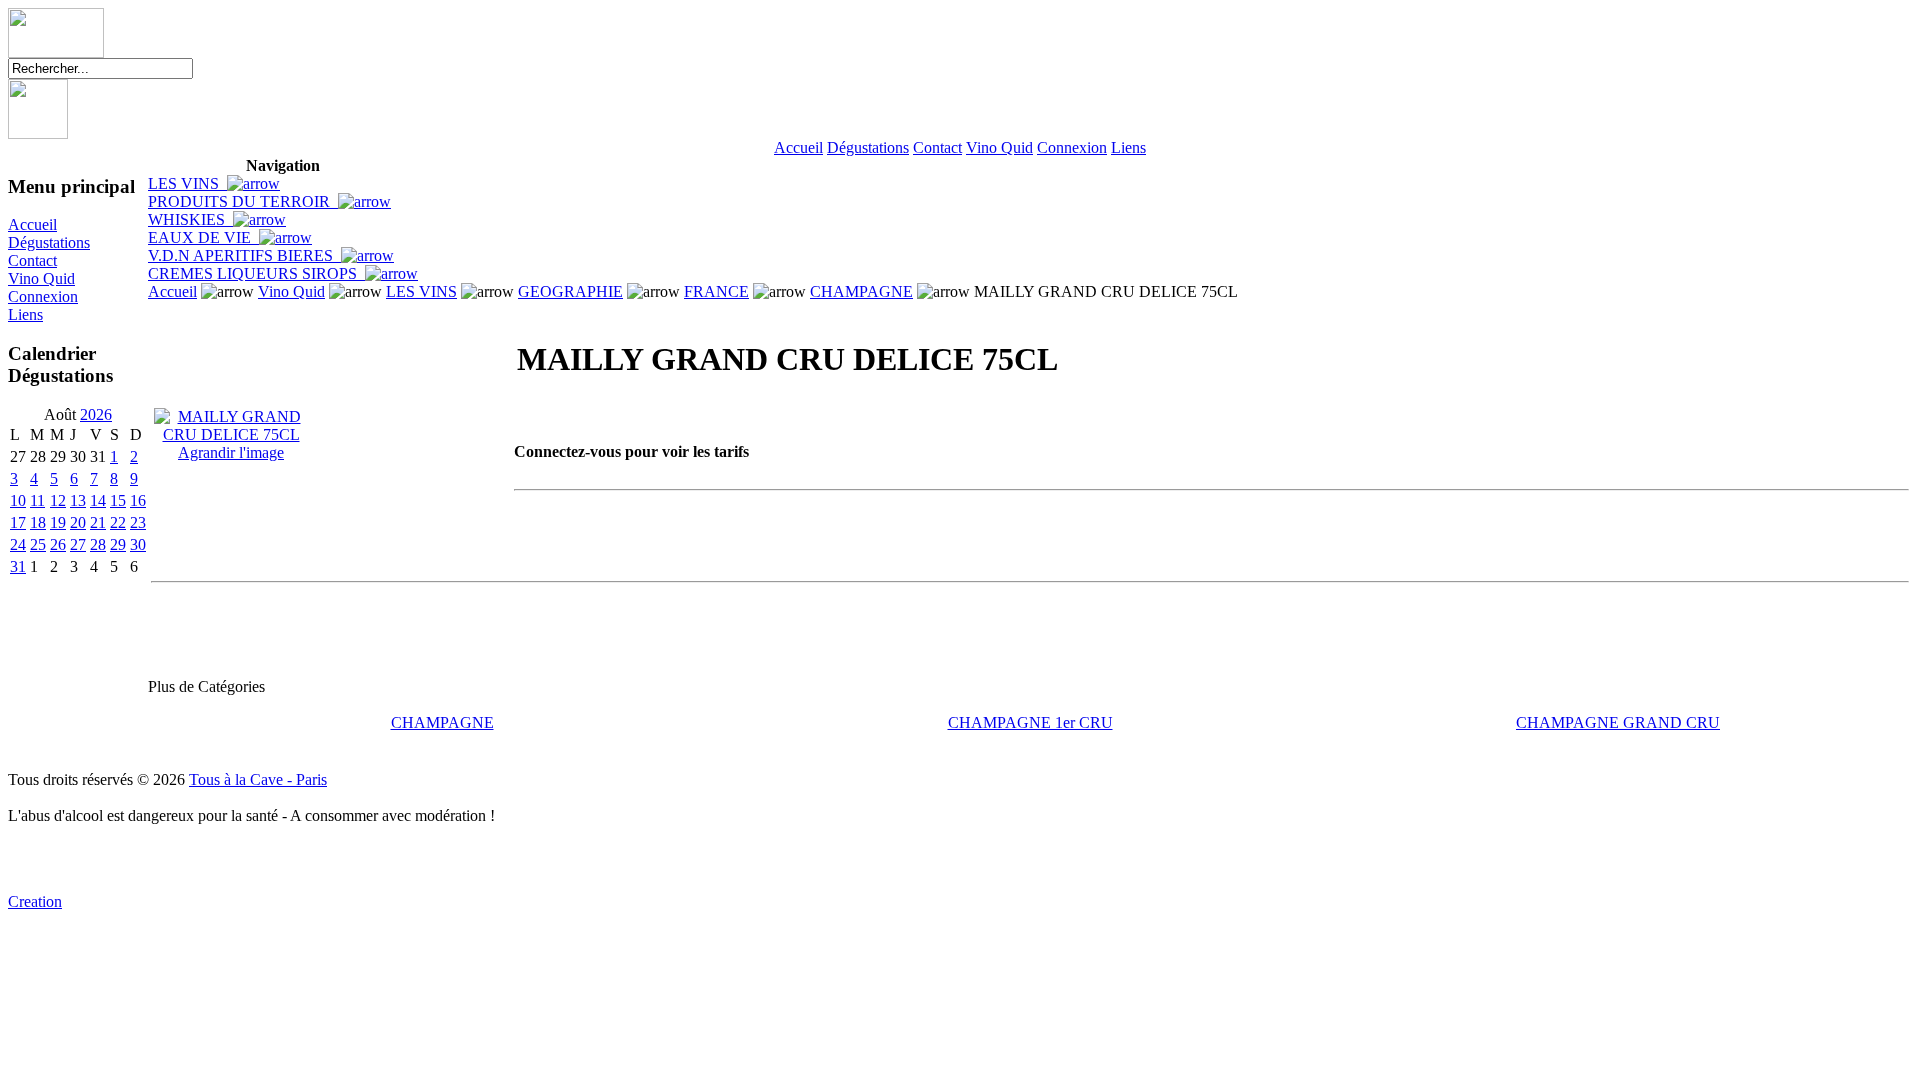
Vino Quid (999, 147)
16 (138, 500)
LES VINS (187, 183)
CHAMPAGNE (861, 291)
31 (18, 566)
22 (118, 522)
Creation (35, 901)
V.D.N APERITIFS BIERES (244, 255)
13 (78, 500)
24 (18, 544)
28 (98, 544)
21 (98, 522)
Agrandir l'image (231, 452)
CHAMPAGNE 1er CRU (1030, 722)
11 (37, 500)
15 (118, 500)
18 (38, 522)
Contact (937, 147)
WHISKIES (190, 219)
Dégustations (868, 147)
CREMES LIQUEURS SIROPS (256, 273)
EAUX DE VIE (203, 237)
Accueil (798, 147)
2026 (96, 414)
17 (18, 522)
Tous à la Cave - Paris (258, 779)
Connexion (1072, 147)
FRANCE (716, 291)
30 (138, 544)
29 (118, 544)
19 (58, 522)
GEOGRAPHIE (570, 291)
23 (138, 522)
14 (98, 500)
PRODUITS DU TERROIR (243, 201)
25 (38, 544)
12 (58, 500)
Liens (1128, 147)
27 (78, 544)
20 (78, 522)
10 (18, 500)
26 (58, 544)
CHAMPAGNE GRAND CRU (1618, 722)
